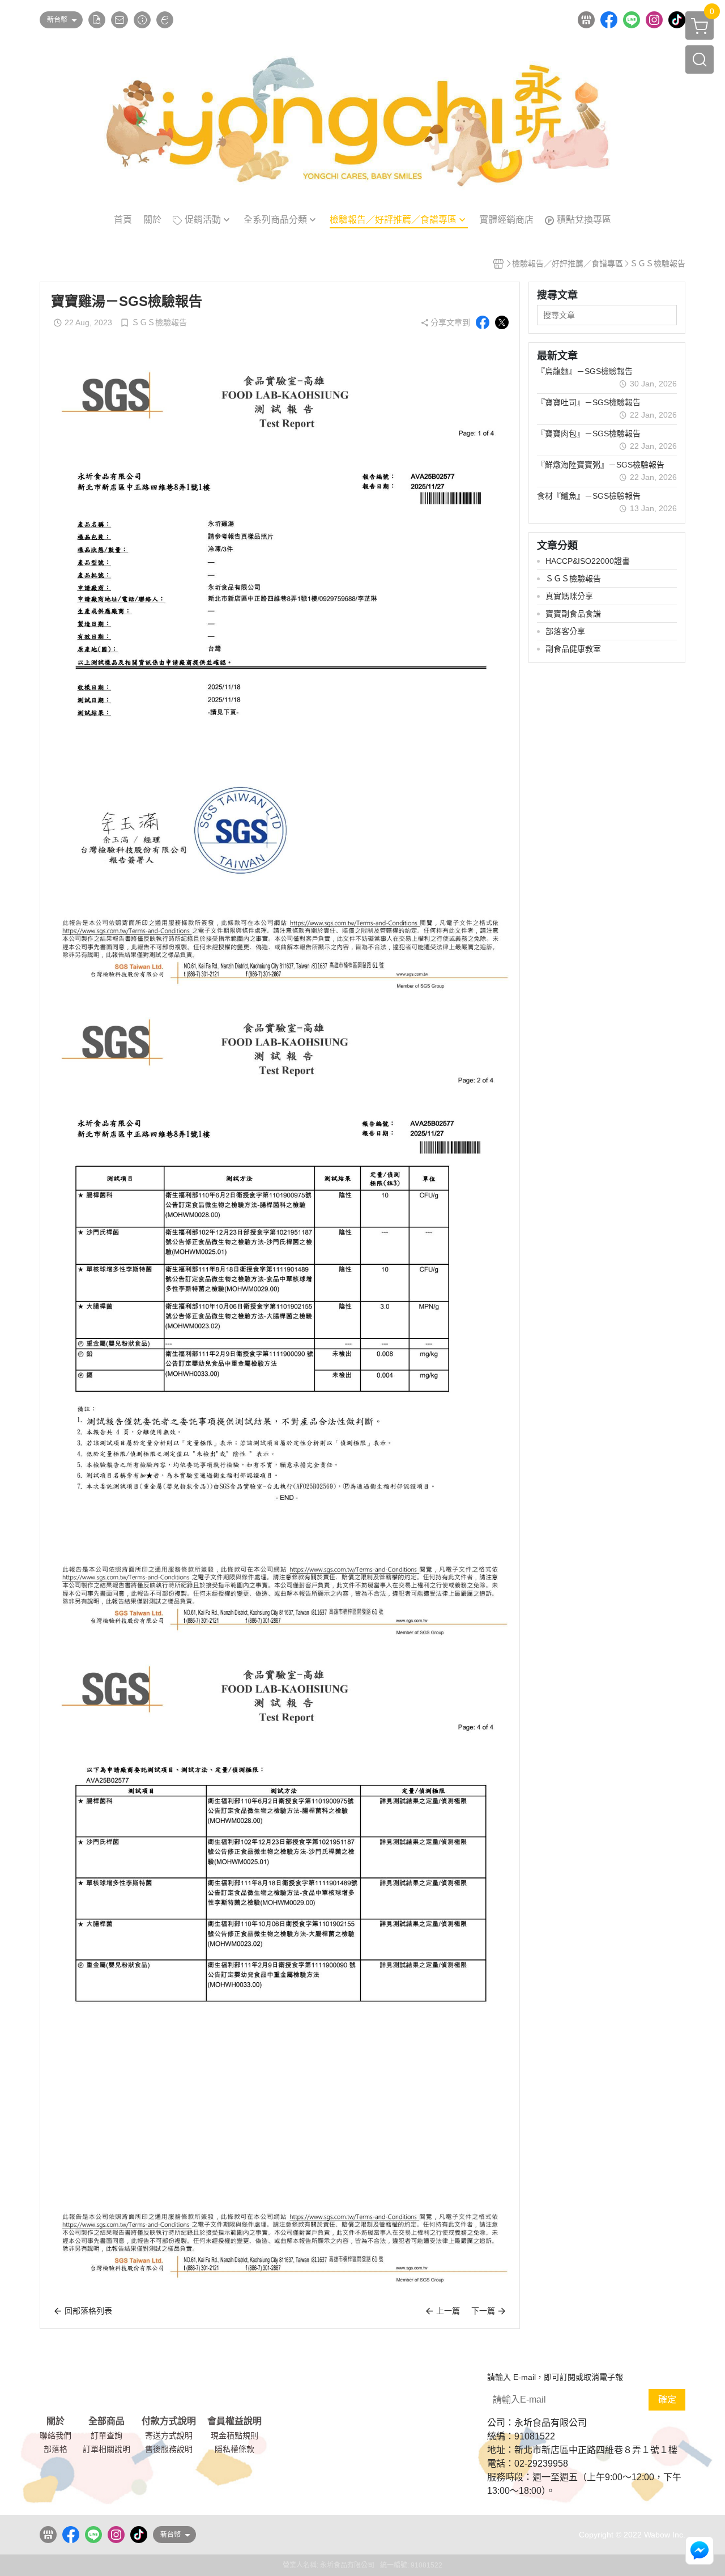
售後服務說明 (169, 2449)
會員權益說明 (234, 2421)
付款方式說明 (169, 2421)
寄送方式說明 (169, 2435)
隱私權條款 (234, 2449)
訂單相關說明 (106, 2449)
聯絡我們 (56, 2435)
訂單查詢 (106, 2435)
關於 (56, 2421)
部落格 (56, 2449)
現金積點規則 (234, 2435)
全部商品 (106, 2421)
